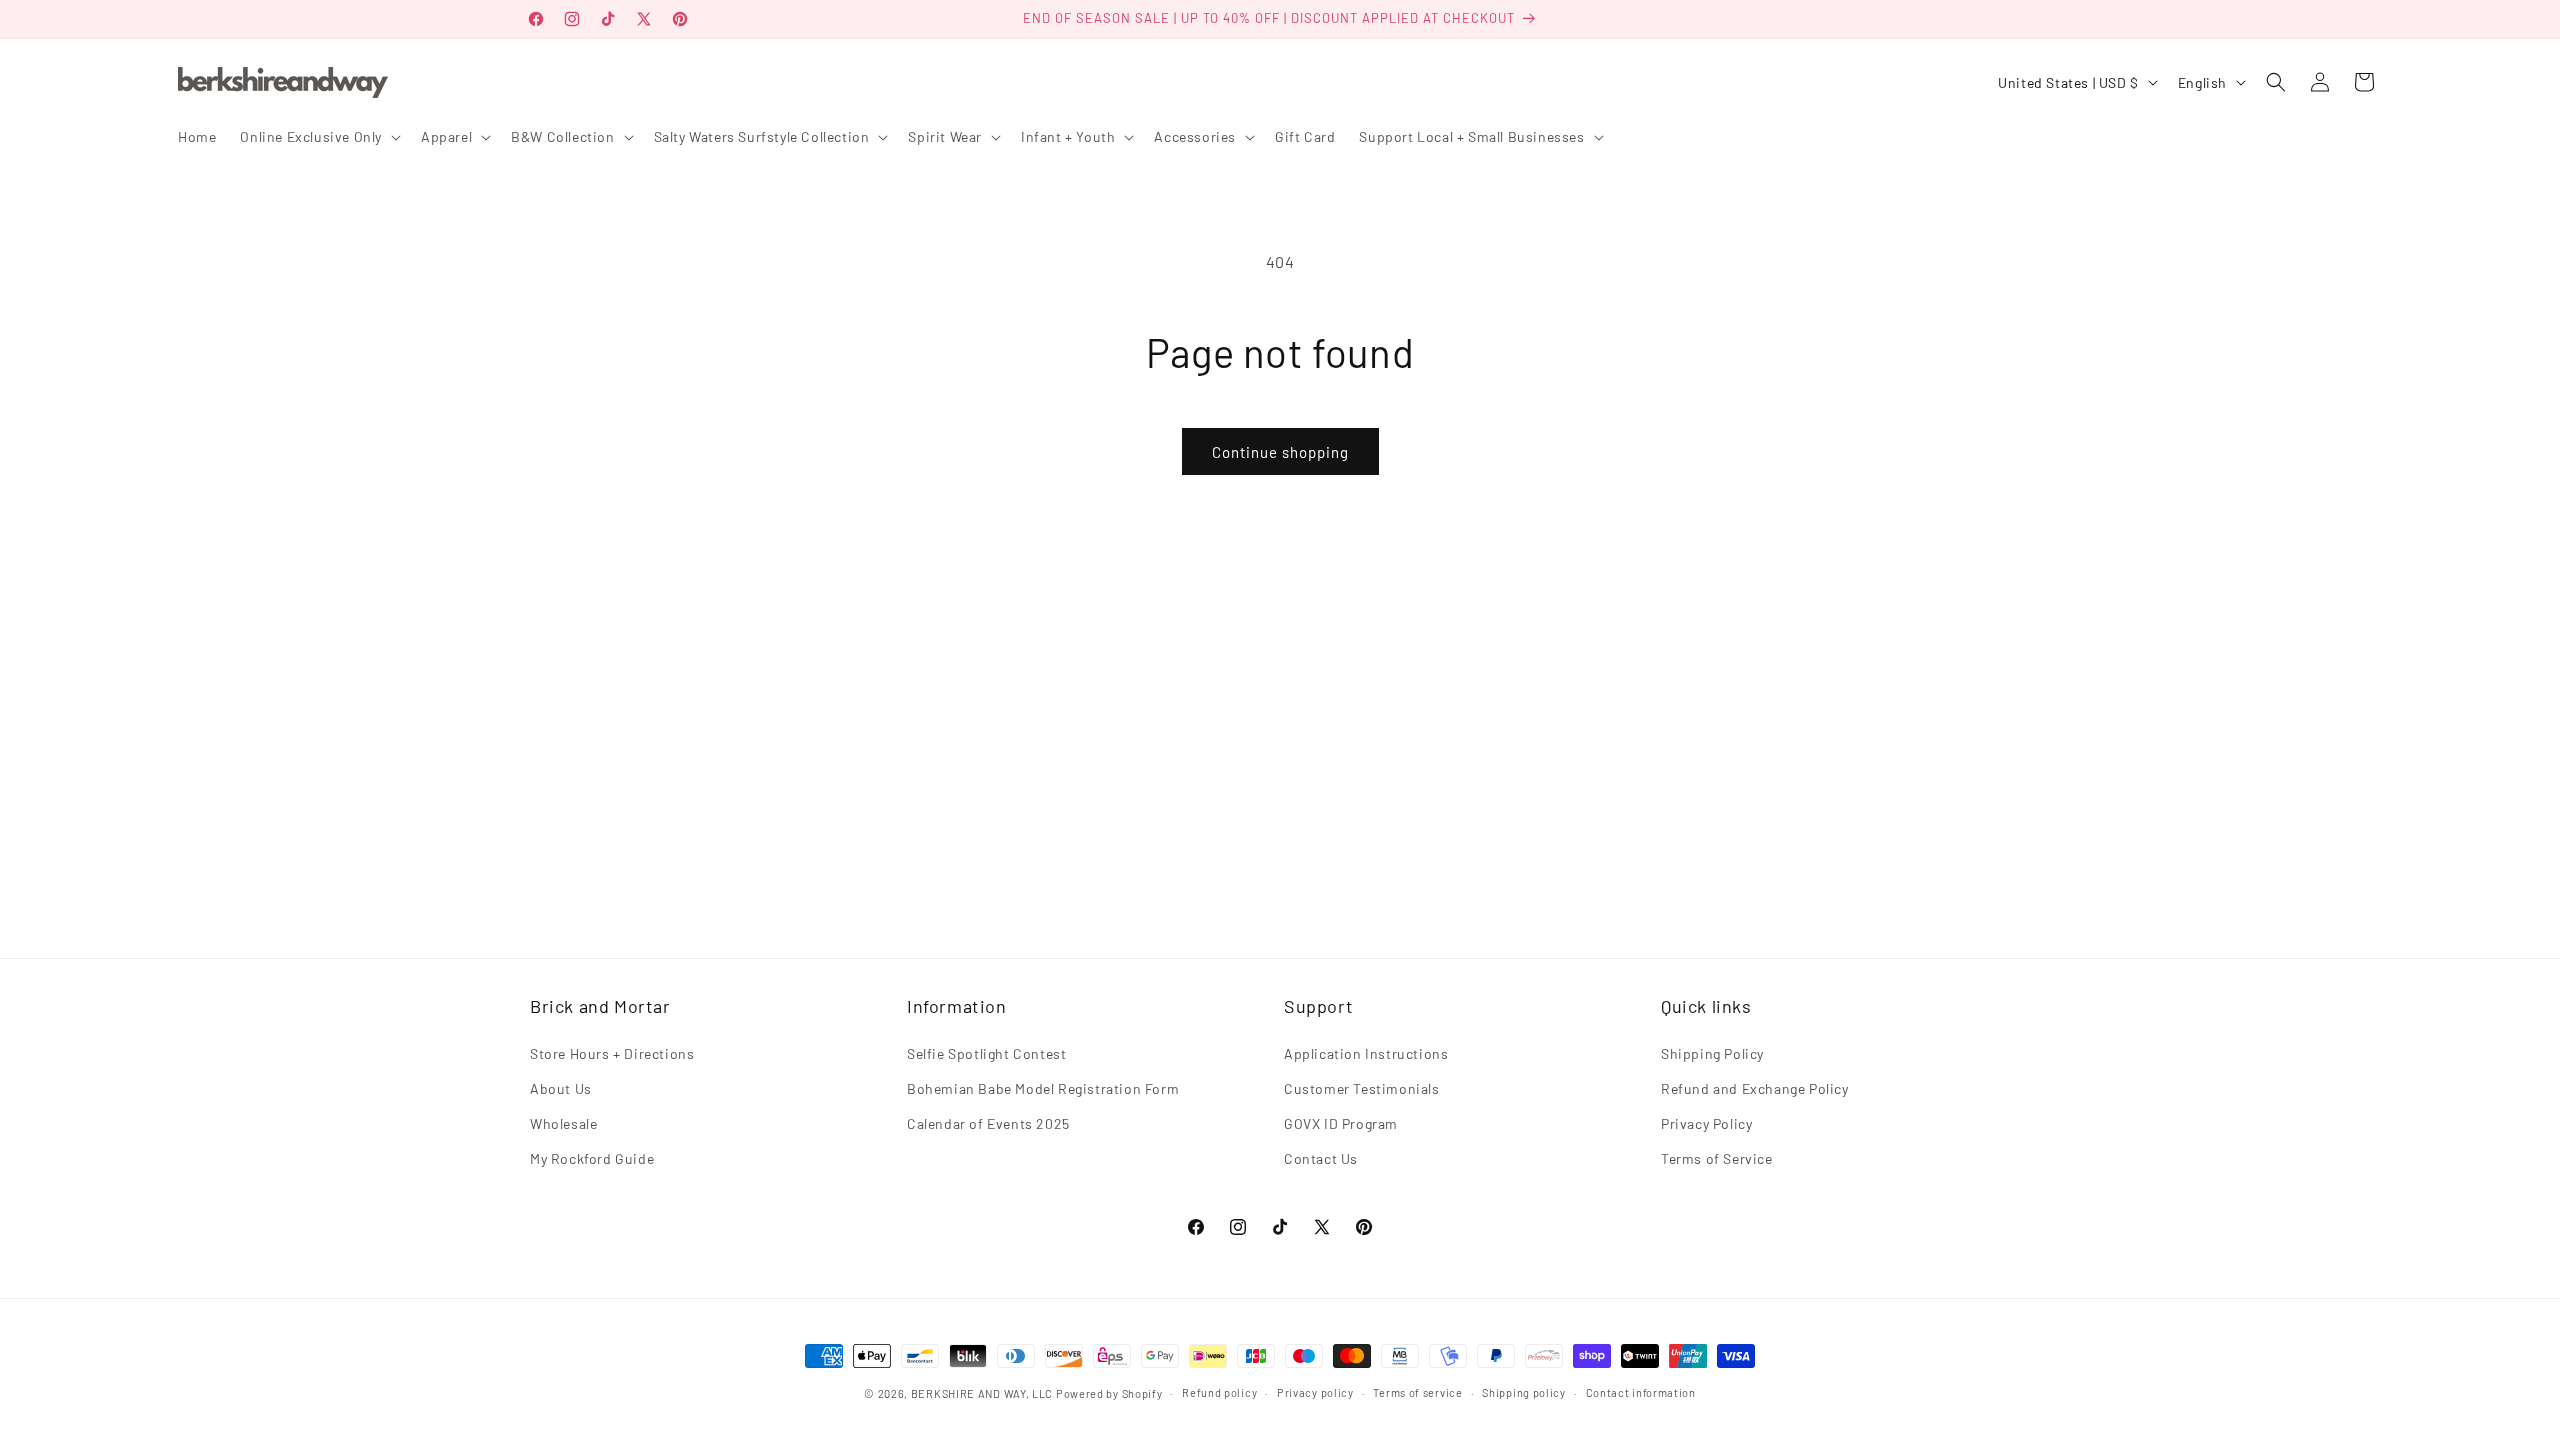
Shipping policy (1524, 1392)
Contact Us (1321, 1158)
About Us (561, 1088)
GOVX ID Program (1341, 1123)
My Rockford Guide (592, 1158)
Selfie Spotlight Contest (986, 1053)
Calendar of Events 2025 (988, 1123)
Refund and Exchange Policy (1755, 1088)
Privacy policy (1315, 1392)
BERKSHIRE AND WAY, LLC (982, 1393)
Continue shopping (1280, 452)
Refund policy (1219, 1392)
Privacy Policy (1706, 1123)
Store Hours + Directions (612, 1053)
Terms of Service (1717, 1158)
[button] (318, 137)
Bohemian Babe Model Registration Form (1043, 1088)
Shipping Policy (1712, 1053)
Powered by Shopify (1109, 1393)
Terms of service (1417, 1392)
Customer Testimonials (1362, 1088)
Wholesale (563, 1123)
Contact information (1641, 1392)
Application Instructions (1366, 1053)
